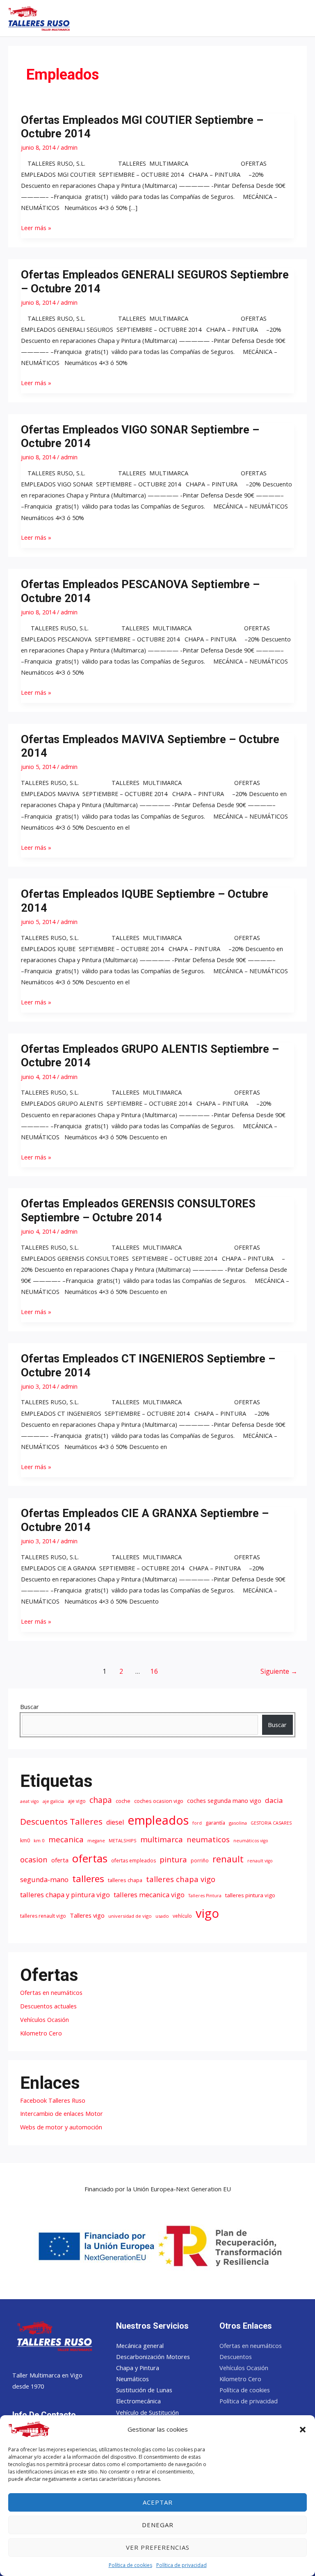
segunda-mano (44, 1879)
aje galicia (53, 1801)
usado (162, 1916)
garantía (215, 1823)
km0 (25, 1840)
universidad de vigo (130, 1916)
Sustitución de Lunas (144, 2390)
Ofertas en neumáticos (51, 1992)
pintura (173, 1860)
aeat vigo (30, 1801)
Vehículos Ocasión (45, 2019)
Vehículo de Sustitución (147, 2412)
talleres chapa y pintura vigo (65, 1895)
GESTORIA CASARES (271, 1823)
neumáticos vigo (251, 1841)
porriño (200, 1861)
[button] (303, 2430)
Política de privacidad (181, 2565)
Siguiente (279, 1671)
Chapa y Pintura (138, 2368)
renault (228, 1859)
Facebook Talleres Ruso (53, 2100)
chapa (101, 1800)
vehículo (182, 1916)
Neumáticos (132, 2379)
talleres (88, 1879)
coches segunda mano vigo (224, 1800)
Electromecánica (138, 2401)
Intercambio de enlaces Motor (62, 2113)
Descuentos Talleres (61, 1821)
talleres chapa (125, 1880)
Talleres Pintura (205, 1896)
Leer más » (36, 227)
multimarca (162, 1839)
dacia (274, 1800)
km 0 (39, 1840)
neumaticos (208, 1839)
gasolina (238, 1823)
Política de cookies (130, 2565)
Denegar (158, 2525)
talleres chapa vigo (181, 1879)
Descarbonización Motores (153, 2357)
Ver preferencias (158, 2547)
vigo (207, 1913)
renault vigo (260, 1861)
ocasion (34, 1859)
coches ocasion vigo (159, 1801)
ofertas (90, 1858)
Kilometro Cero (41, 2033)
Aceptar (158, 2502)
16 (154, 1671)
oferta (60, 1860)
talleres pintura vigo (250, 1895)
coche (123, 1801)
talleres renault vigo (43, 1916)
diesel (115, 1822)
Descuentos (236, 2357)
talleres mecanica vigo (149, 1895)
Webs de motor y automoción (61, 2127)
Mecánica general (140, 2346)
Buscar (30, 1707)
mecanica (66, 1839)
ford (197, 1823)
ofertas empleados (134, 1861)
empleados (158, 1820)
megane (96, 1841)
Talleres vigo (87, 1915)
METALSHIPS (123, 1840)
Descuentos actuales (48, 2006)
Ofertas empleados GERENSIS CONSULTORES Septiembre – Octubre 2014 (138, 1211)
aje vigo (77, 1801)
